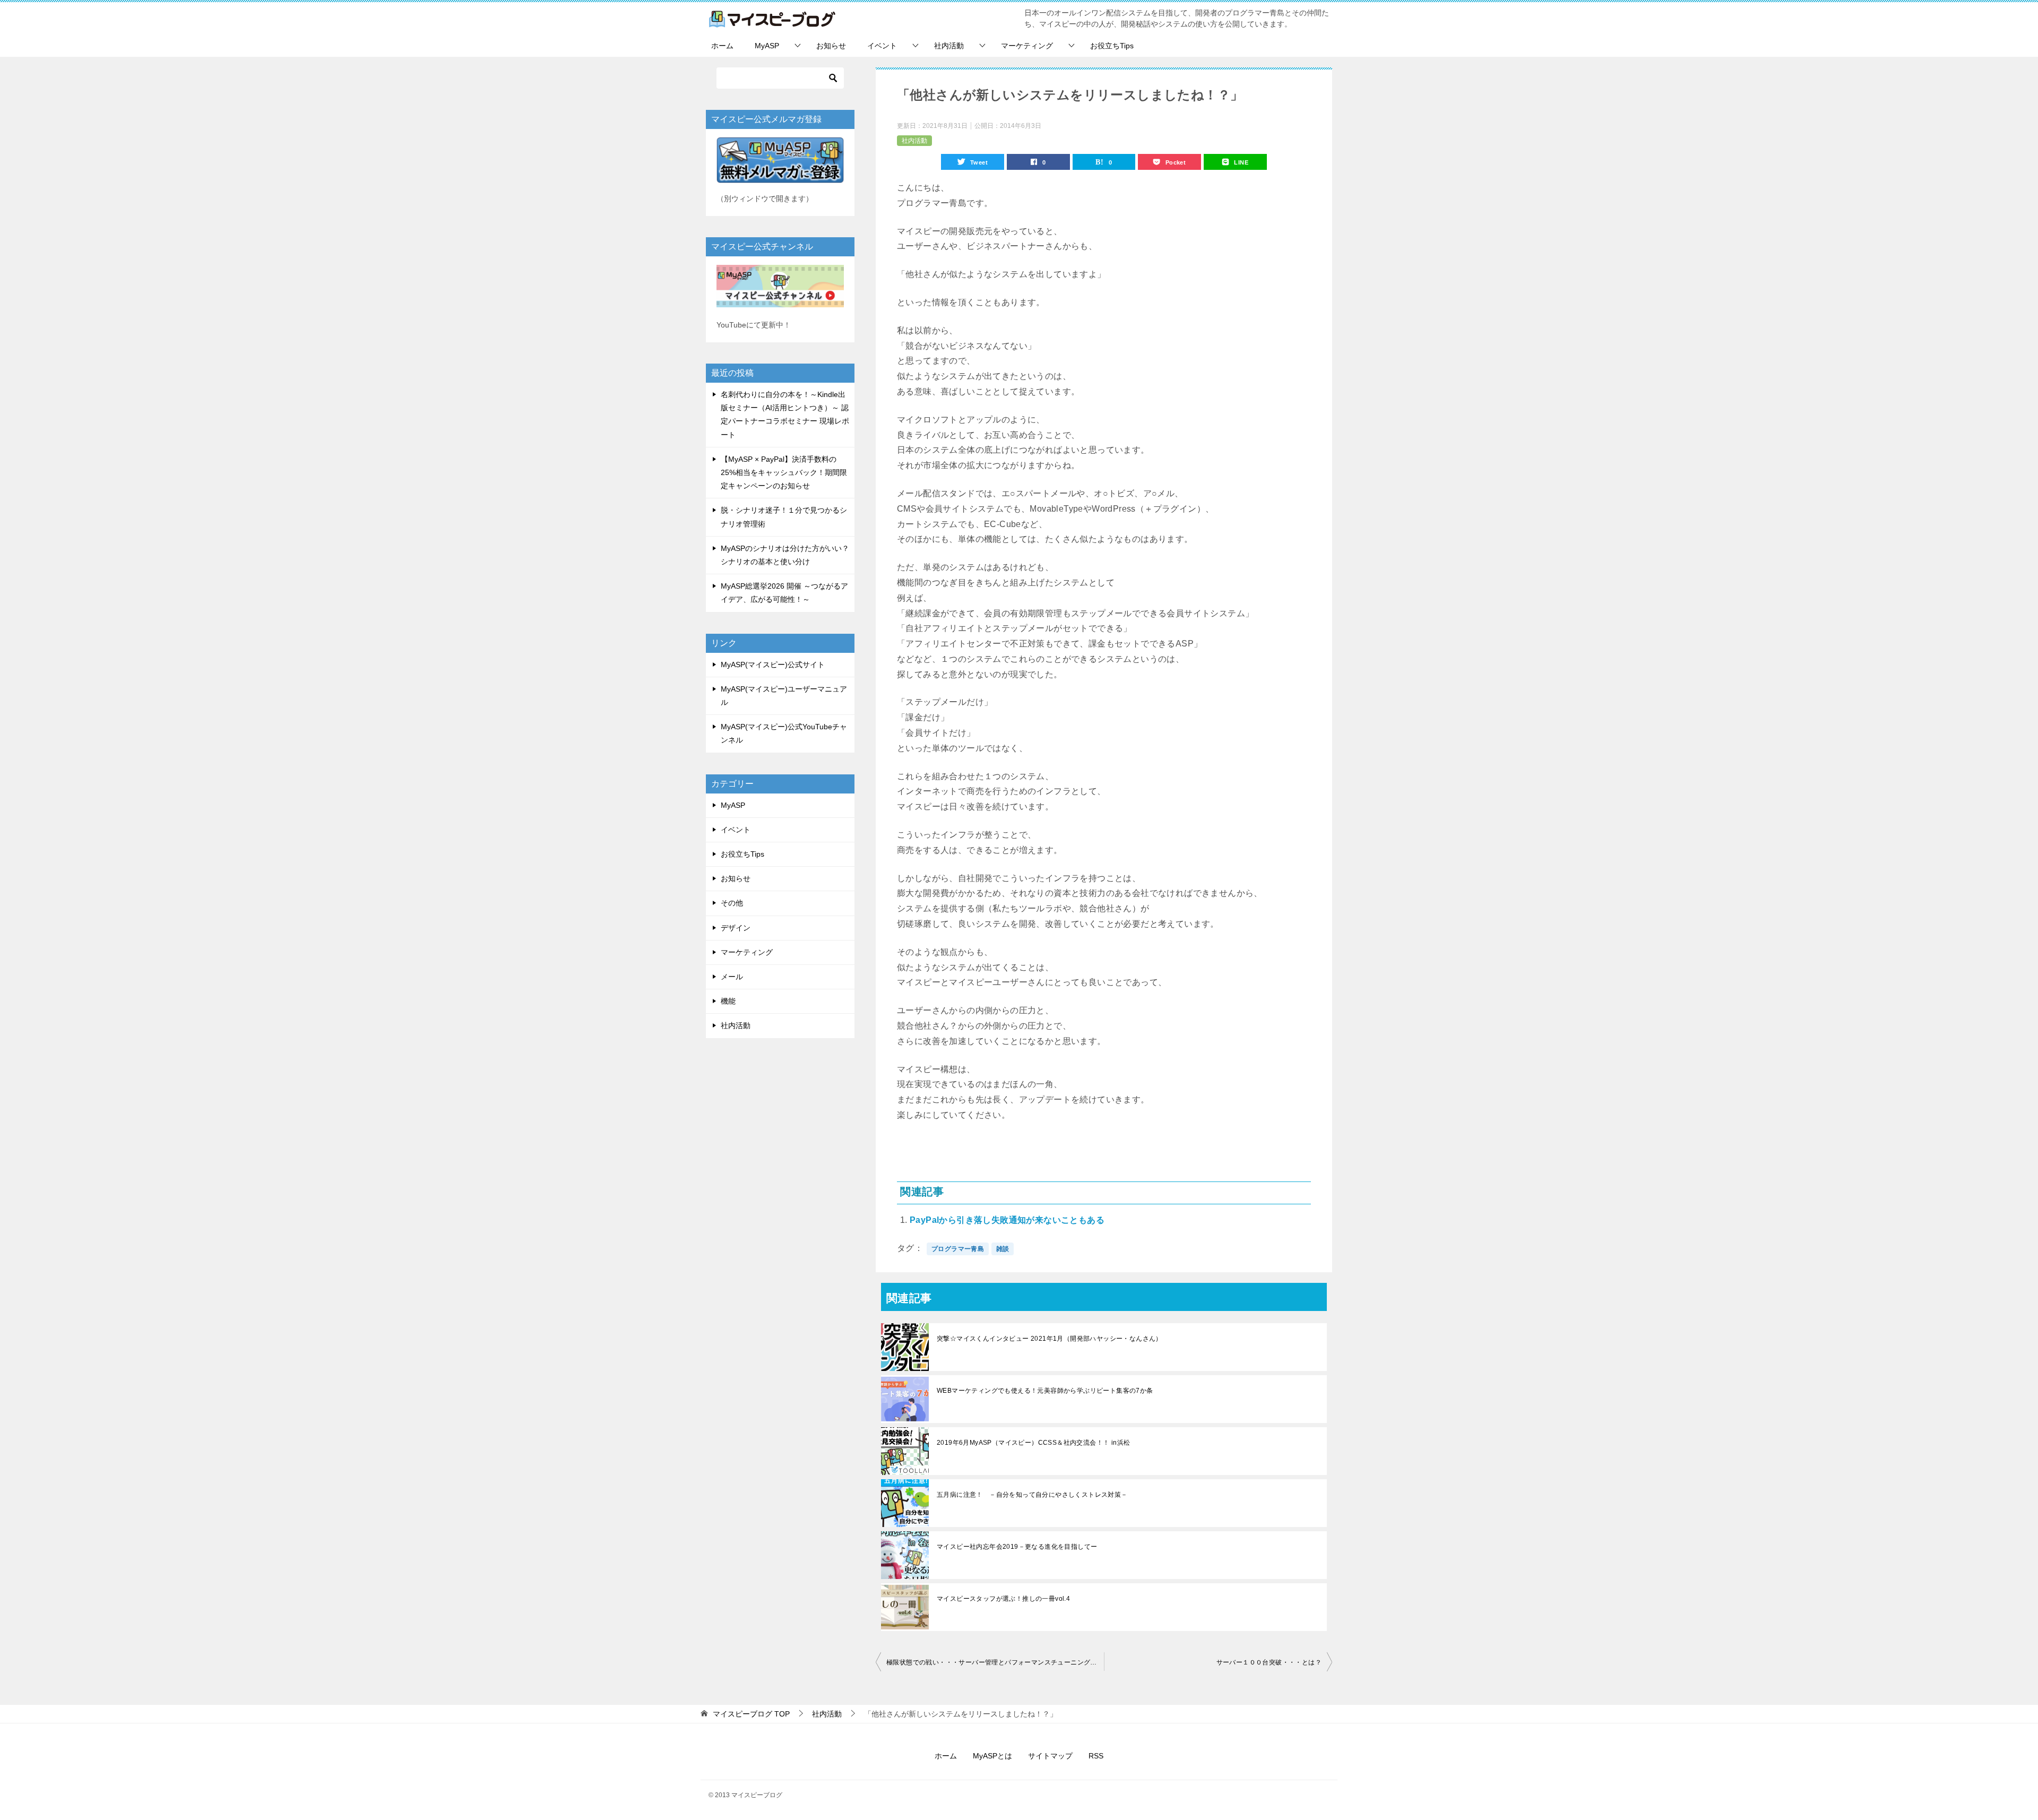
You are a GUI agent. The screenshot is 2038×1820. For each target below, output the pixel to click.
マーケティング (1027, 46)
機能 (728, 1001)
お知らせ (831, 46)
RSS (1096, 1756)
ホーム (722, 46)
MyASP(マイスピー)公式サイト (773, 665)
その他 (732, 903)
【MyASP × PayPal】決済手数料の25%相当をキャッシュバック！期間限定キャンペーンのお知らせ (784, 472)
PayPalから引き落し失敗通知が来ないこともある (1007, 1220)
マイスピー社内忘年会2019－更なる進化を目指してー (1017, 1547)
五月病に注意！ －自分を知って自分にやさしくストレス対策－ (1032, 1495)
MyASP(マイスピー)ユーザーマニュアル (784, 696)
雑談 (1003, 1249)
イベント (882, 46)
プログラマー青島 (958, 1249)
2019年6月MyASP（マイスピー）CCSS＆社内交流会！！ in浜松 (1033, 1443)
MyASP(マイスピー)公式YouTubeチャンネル (784, 733)
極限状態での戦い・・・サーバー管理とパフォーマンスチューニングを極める (995, 1662)
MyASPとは (992, 1756)
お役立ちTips (1112, 46)
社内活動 (949, 46)
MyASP (767, 46)
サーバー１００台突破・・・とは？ (1269, 1662)
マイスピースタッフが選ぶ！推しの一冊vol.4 (1003, 1599)
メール (732, 977)
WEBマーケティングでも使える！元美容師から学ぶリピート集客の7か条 (1045, 1391)
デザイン (736, 928)
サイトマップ (1050, 1756)
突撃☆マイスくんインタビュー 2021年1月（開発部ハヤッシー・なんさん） (1050, 1339)
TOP (751, 1714)
